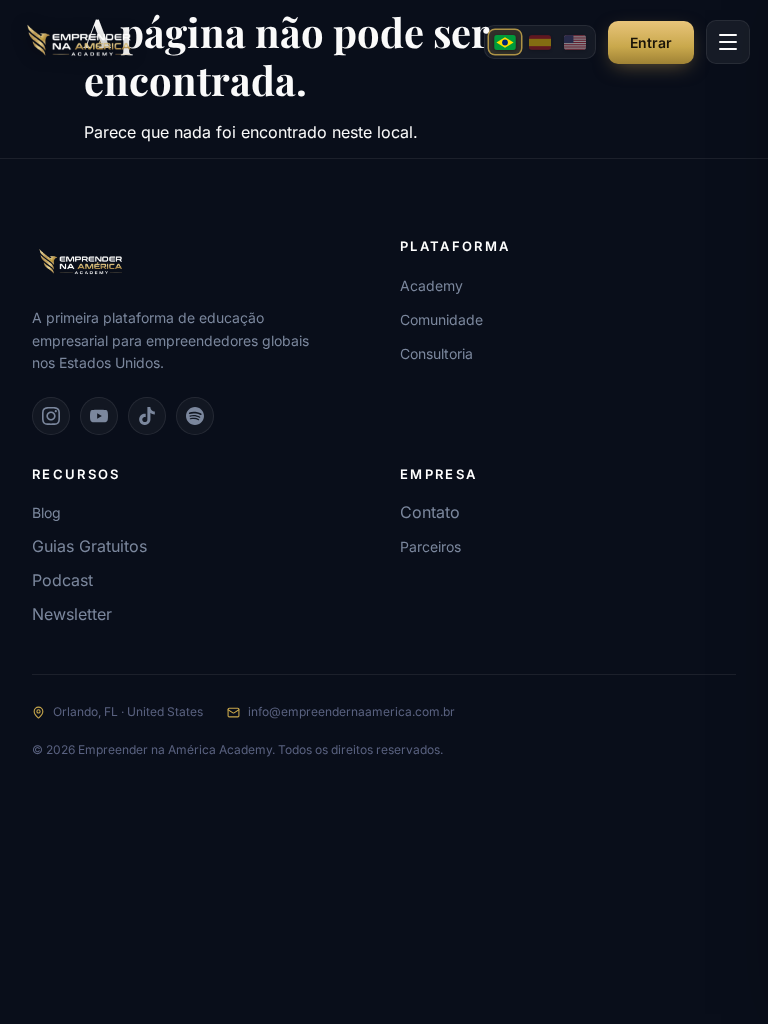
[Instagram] (51, 416)
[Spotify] (195, 416)
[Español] (540, 42)
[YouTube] (99, 416)
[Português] (505, 42)
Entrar (651, 42)
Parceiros (430, 546)
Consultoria (436, 353)
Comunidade (441, 319)
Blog (46, 512)
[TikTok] (147, 416)
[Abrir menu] (728, 42)
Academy (431, 285)
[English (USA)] (575, 42)
